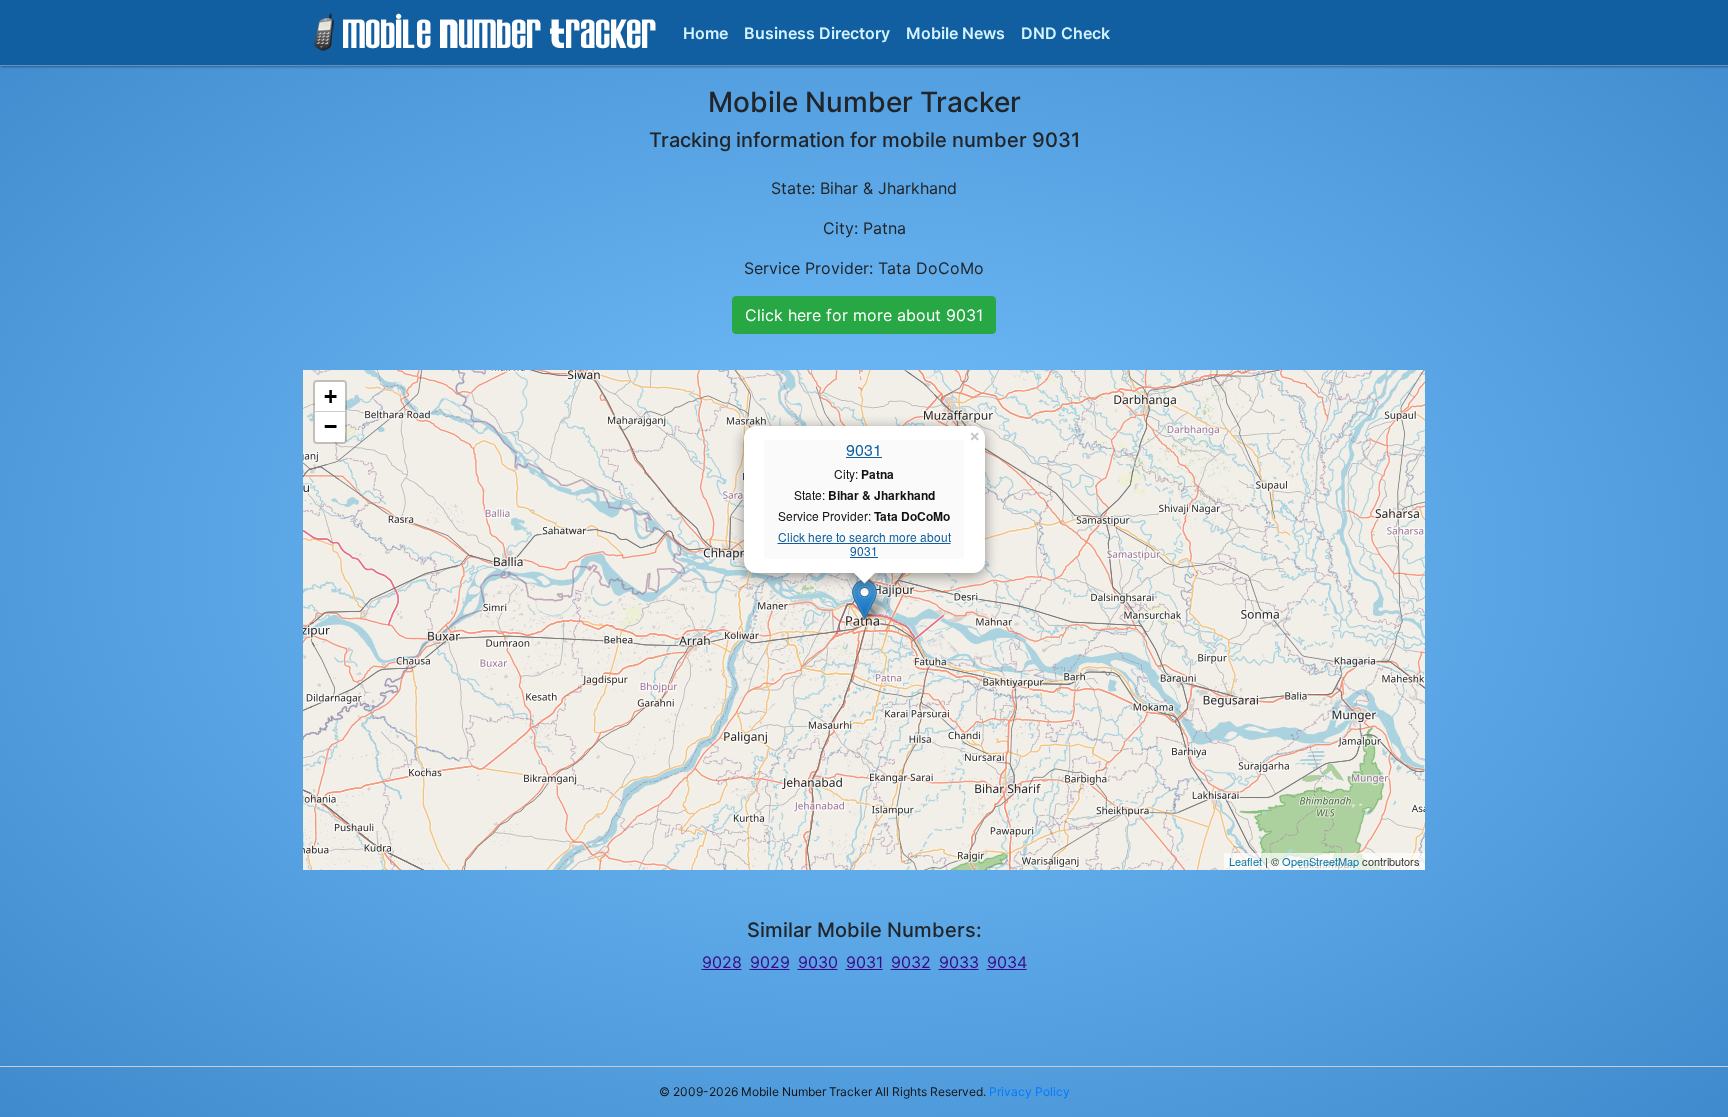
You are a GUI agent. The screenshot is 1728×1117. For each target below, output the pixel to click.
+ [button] (330, 396)
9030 (818, 962)
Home (705, 33)
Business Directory (817, 33)
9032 (911, 962)
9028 (722, 962)
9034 (1007, 962)
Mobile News (955, 33)
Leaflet (1245, 861)
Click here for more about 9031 (864, 315)
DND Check (1065, 33)
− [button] (330, 426)
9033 (959, 962)
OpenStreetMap (1320, 861)
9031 (864, 449)
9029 (770, 962)
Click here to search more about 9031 (864, 544)
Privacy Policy (1029, 1091)
